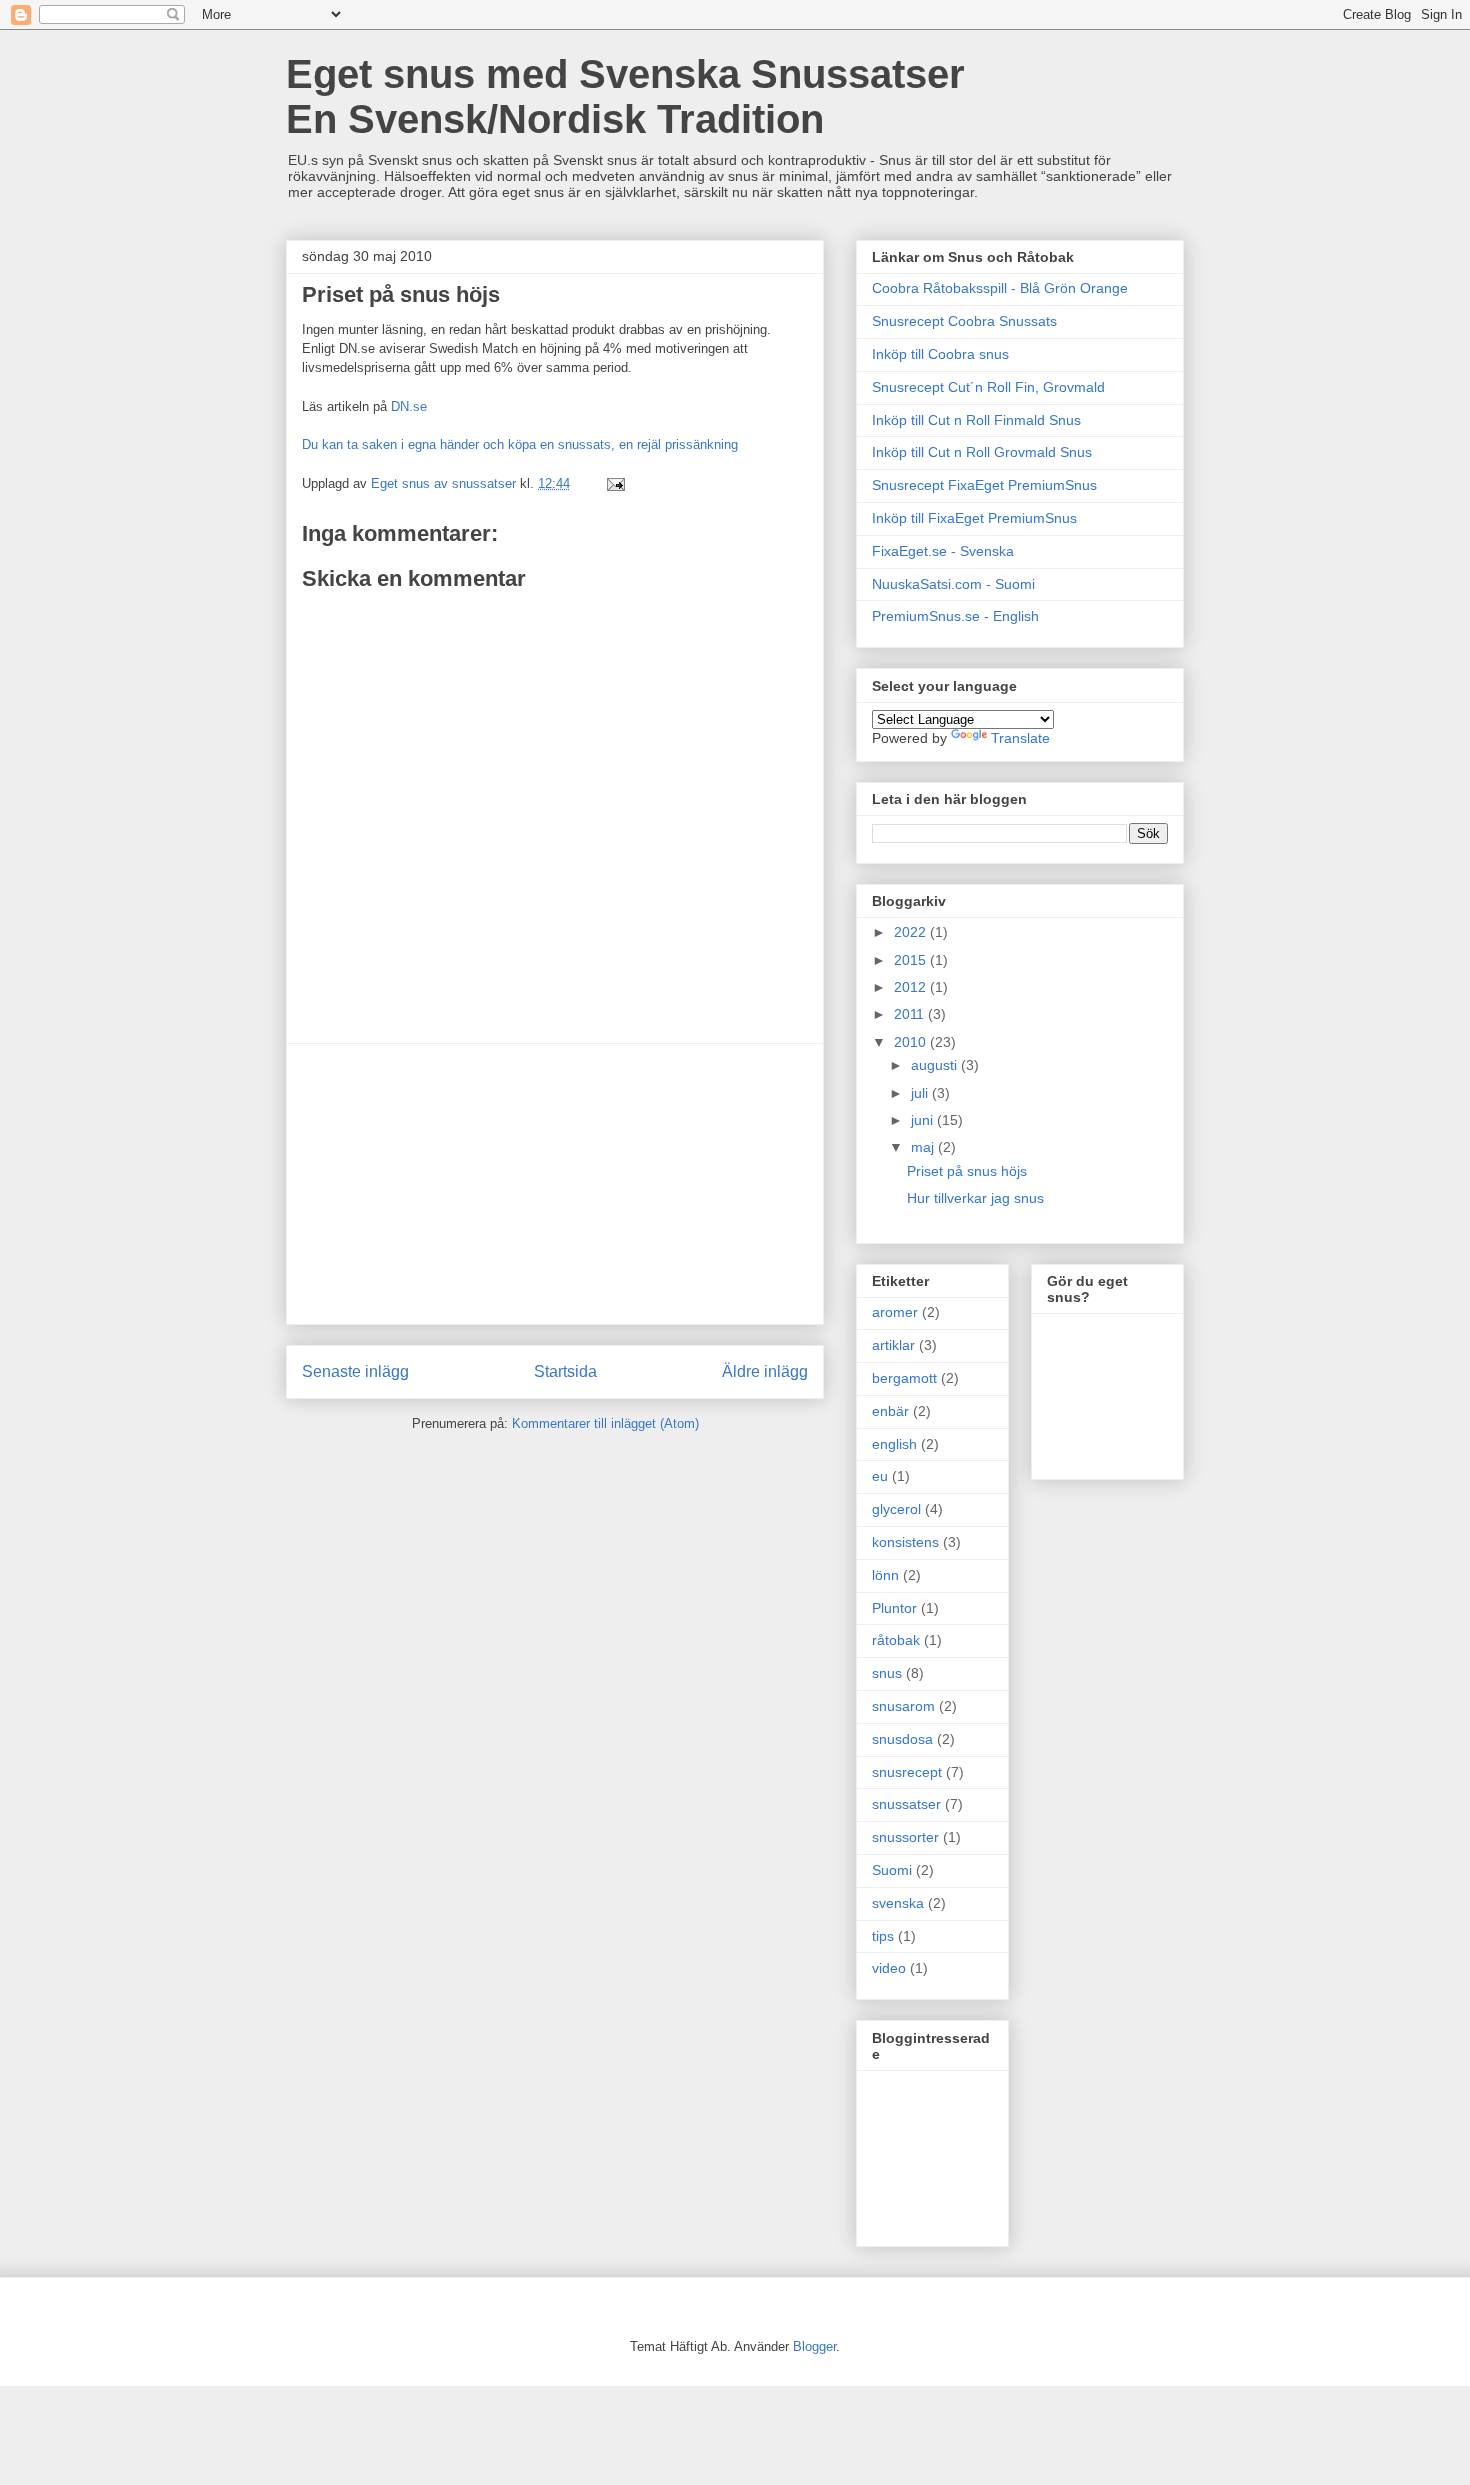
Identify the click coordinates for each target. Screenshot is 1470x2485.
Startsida (565, 1371)
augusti (936, 1065)
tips (883, 1936)
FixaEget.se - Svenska (943, 551)
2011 (911, 1014)
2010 (912, 1042)
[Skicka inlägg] (614, 483)
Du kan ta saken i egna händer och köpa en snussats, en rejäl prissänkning (520, 444)
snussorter (905, 1837)
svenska (898, 1903)
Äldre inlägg (765, 1371)
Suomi (892, 1870)
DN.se (409, 406)
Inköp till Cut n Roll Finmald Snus (976, 420)
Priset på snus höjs (967, 1171)
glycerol (896, 1509)
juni (924, 1120)
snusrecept (907, 1772)
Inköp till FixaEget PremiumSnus (974, 518)
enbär (890, 1411)
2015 (912, 960)
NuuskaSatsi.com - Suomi (953, 584)
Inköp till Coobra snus (940, 354)
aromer (895, 1312)
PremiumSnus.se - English (955, 616)
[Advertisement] (555, 1184)
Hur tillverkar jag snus (975, 1198)
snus (887, 1673)
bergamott (904, 1378)
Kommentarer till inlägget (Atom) (605, 1423)
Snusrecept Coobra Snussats (964, 321)
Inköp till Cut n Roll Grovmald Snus (982, 452)
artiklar (893, 1345)
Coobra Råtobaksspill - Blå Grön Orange (1000, 288)
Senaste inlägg (355, 1371)
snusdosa (902, 1739)
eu (880, 1476)
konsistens (905, 1542)
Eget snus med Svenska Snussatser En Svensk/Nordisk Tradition (625, 96)
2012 (912, 987)
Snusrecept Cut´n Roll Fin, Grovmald (988, 387)
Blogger (814, 2346)
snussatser (906, 1804)
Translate (1020, 738)
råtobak (896, 1640)
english (894, 1444)
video (889, 1968)
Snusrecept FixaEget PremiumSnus (984, 485)
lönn (885, 1575)
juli (921, 1093)
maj (924, 1147)
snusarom (903, 1706)
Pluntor (894, 1608)
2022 (912, 932)
